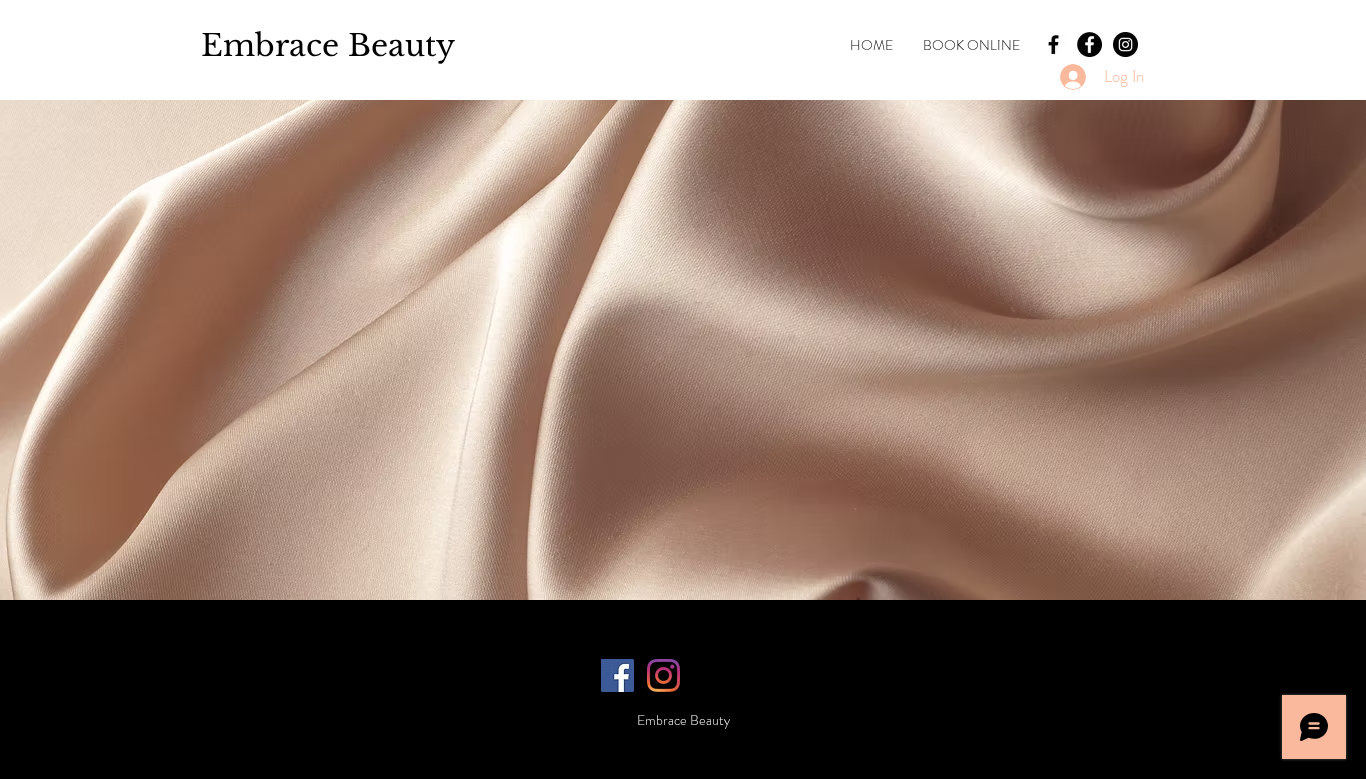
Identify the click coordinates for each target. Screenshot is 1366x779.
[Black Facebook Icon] (1053, 44)
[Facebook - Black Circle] (1089, 44)
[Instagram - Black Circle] (1125, 44)
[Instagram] (663, 675)
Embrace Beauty (328, 45)
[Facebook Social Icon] (617, 675)
